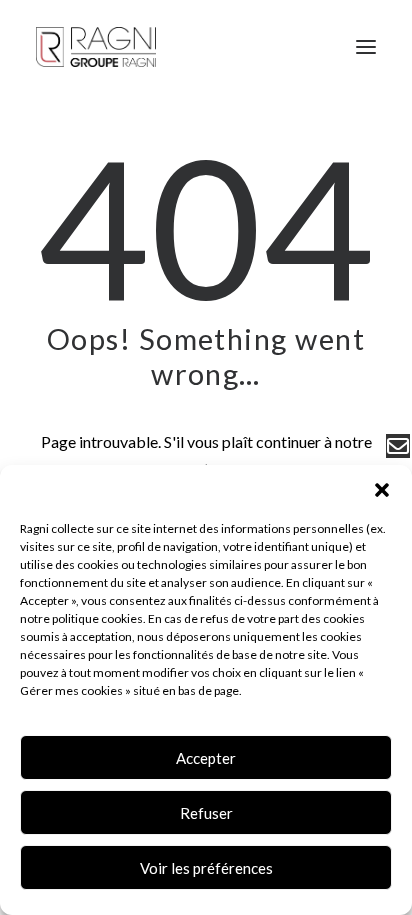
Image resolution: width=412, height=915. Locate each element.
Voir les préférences (206, 868)
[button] (382, 490)
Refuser (206, 813)
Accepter (206, 758)
